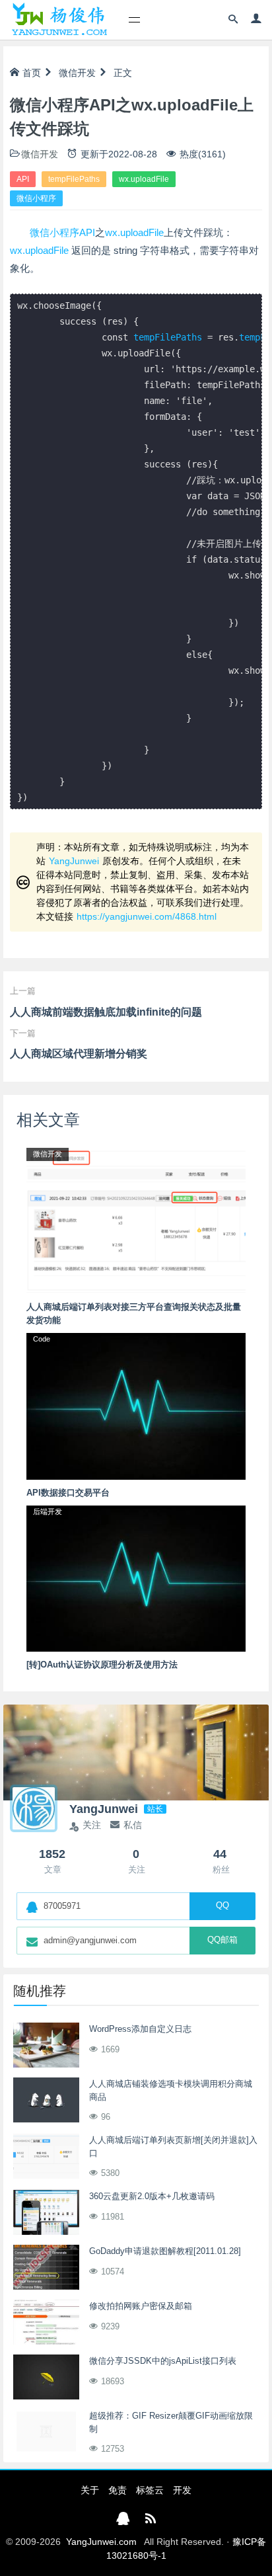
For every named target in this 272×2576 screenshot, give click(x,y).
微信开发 (77, 73)
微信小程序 (36, 198)
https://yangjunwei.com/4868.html (147, 916)
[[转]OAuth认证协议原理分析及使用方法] (136, 1578)
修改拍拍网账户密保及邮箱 (141, 2306)
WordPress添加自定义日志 (140, 2029)
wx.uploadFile (144, 179)
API (23, 179)
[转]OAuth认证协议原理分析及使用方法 (102, 1665)
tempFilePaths (74, 179)
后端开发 (48, 1511)
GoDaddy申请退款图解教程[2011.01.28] (165, 2251)
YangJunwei (74, 861)
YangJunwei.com (101, 2542)
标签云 (150, 2490)
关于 (90, 2490)
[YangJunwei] (59, 20)
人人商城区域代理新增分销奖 (79, 1054)
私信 (133, 1825)
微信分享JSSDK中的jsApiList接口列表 (163, 2361)
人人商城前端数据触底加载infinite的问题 (106, 1012)
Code (42, 1339)
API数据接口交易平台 (68, 1493)
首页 (32, 73)
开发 (182, 2490)
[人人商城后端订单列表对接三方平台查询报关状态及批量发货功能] (136, 1220)
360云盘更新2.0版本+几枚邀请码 (152, 2196)
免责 (118, 2490)
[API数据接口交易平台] (136, 1406)
